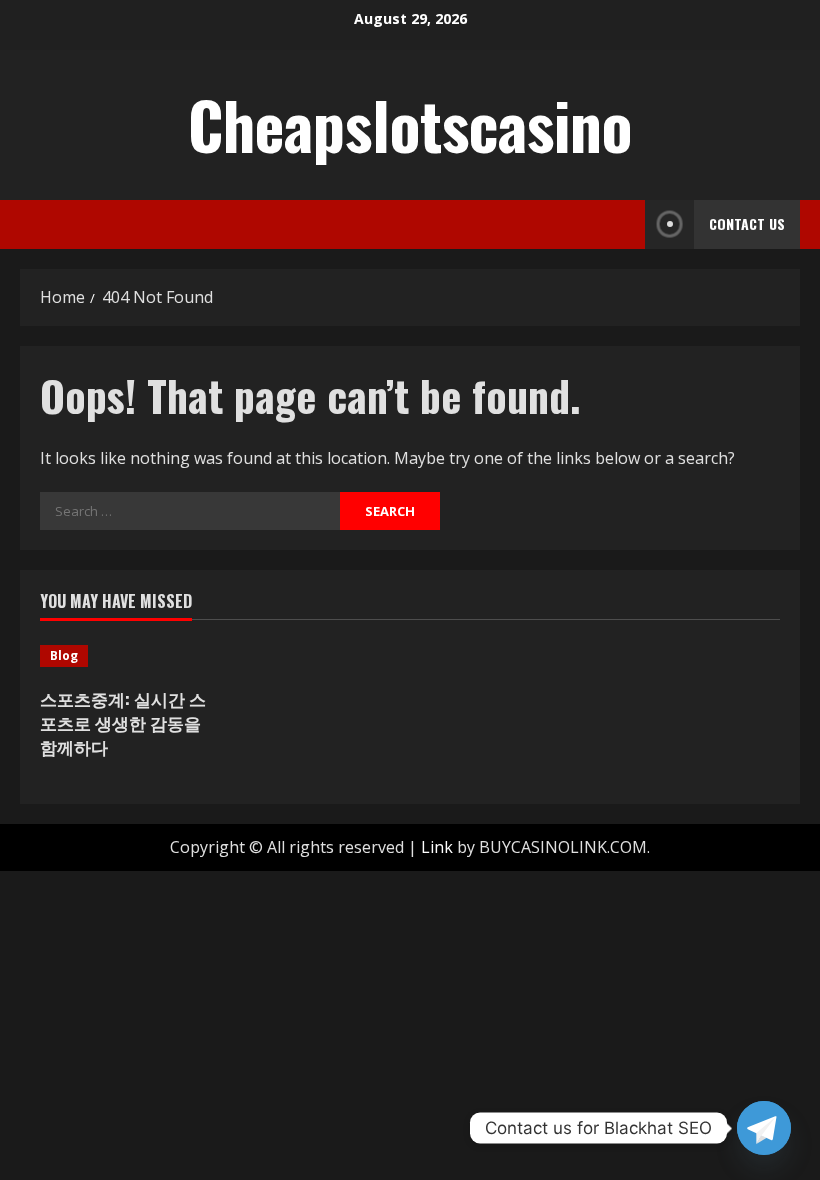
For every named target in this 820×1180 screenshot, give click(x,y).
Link (437, 847)
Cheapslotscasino (410, 124)
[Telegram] (764, 1128)
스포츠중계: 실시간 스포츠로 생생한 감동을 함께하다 (123, 722)
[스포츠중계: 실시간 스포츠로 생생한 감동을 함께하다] (125, 656)
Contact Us (747, 223)
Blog (64, 655)
